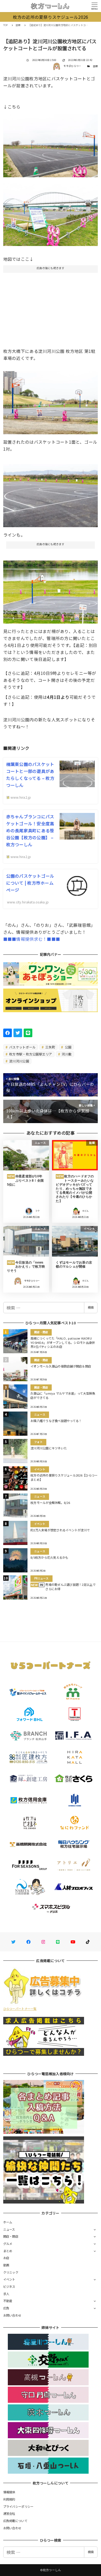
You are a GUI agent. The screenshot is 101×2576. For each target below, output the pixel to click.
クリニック (11, 2272)
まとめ (8, 2251)
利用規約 (9, 2499)
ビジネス (9, 2286)
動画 (6, 2265)
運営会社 (9, 2513)
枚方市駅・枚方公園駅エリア (30, 1054)
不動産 (8, 2301)
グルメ (8, 2244)
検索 (91, 1307)
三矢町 (50, 1047)
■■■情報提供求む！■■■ (32, 939)
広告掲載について (15, 2521)
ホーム (8, 2222)
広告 (6, 2308)
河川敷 (66, 1054)
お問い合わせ (12, 2315)
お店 (6, 2258)
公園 (68, 1047)
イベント (9, 2279)
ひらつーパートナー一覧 (20, 2009)
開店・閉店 (11, 2236)
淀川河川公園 (19, 1061)
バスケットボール (22, 1047)
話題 (95, 66)
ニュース (9, 2229)
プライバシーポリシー (18, 2506)
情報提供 (9, 2492)
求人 (6, 2294)
